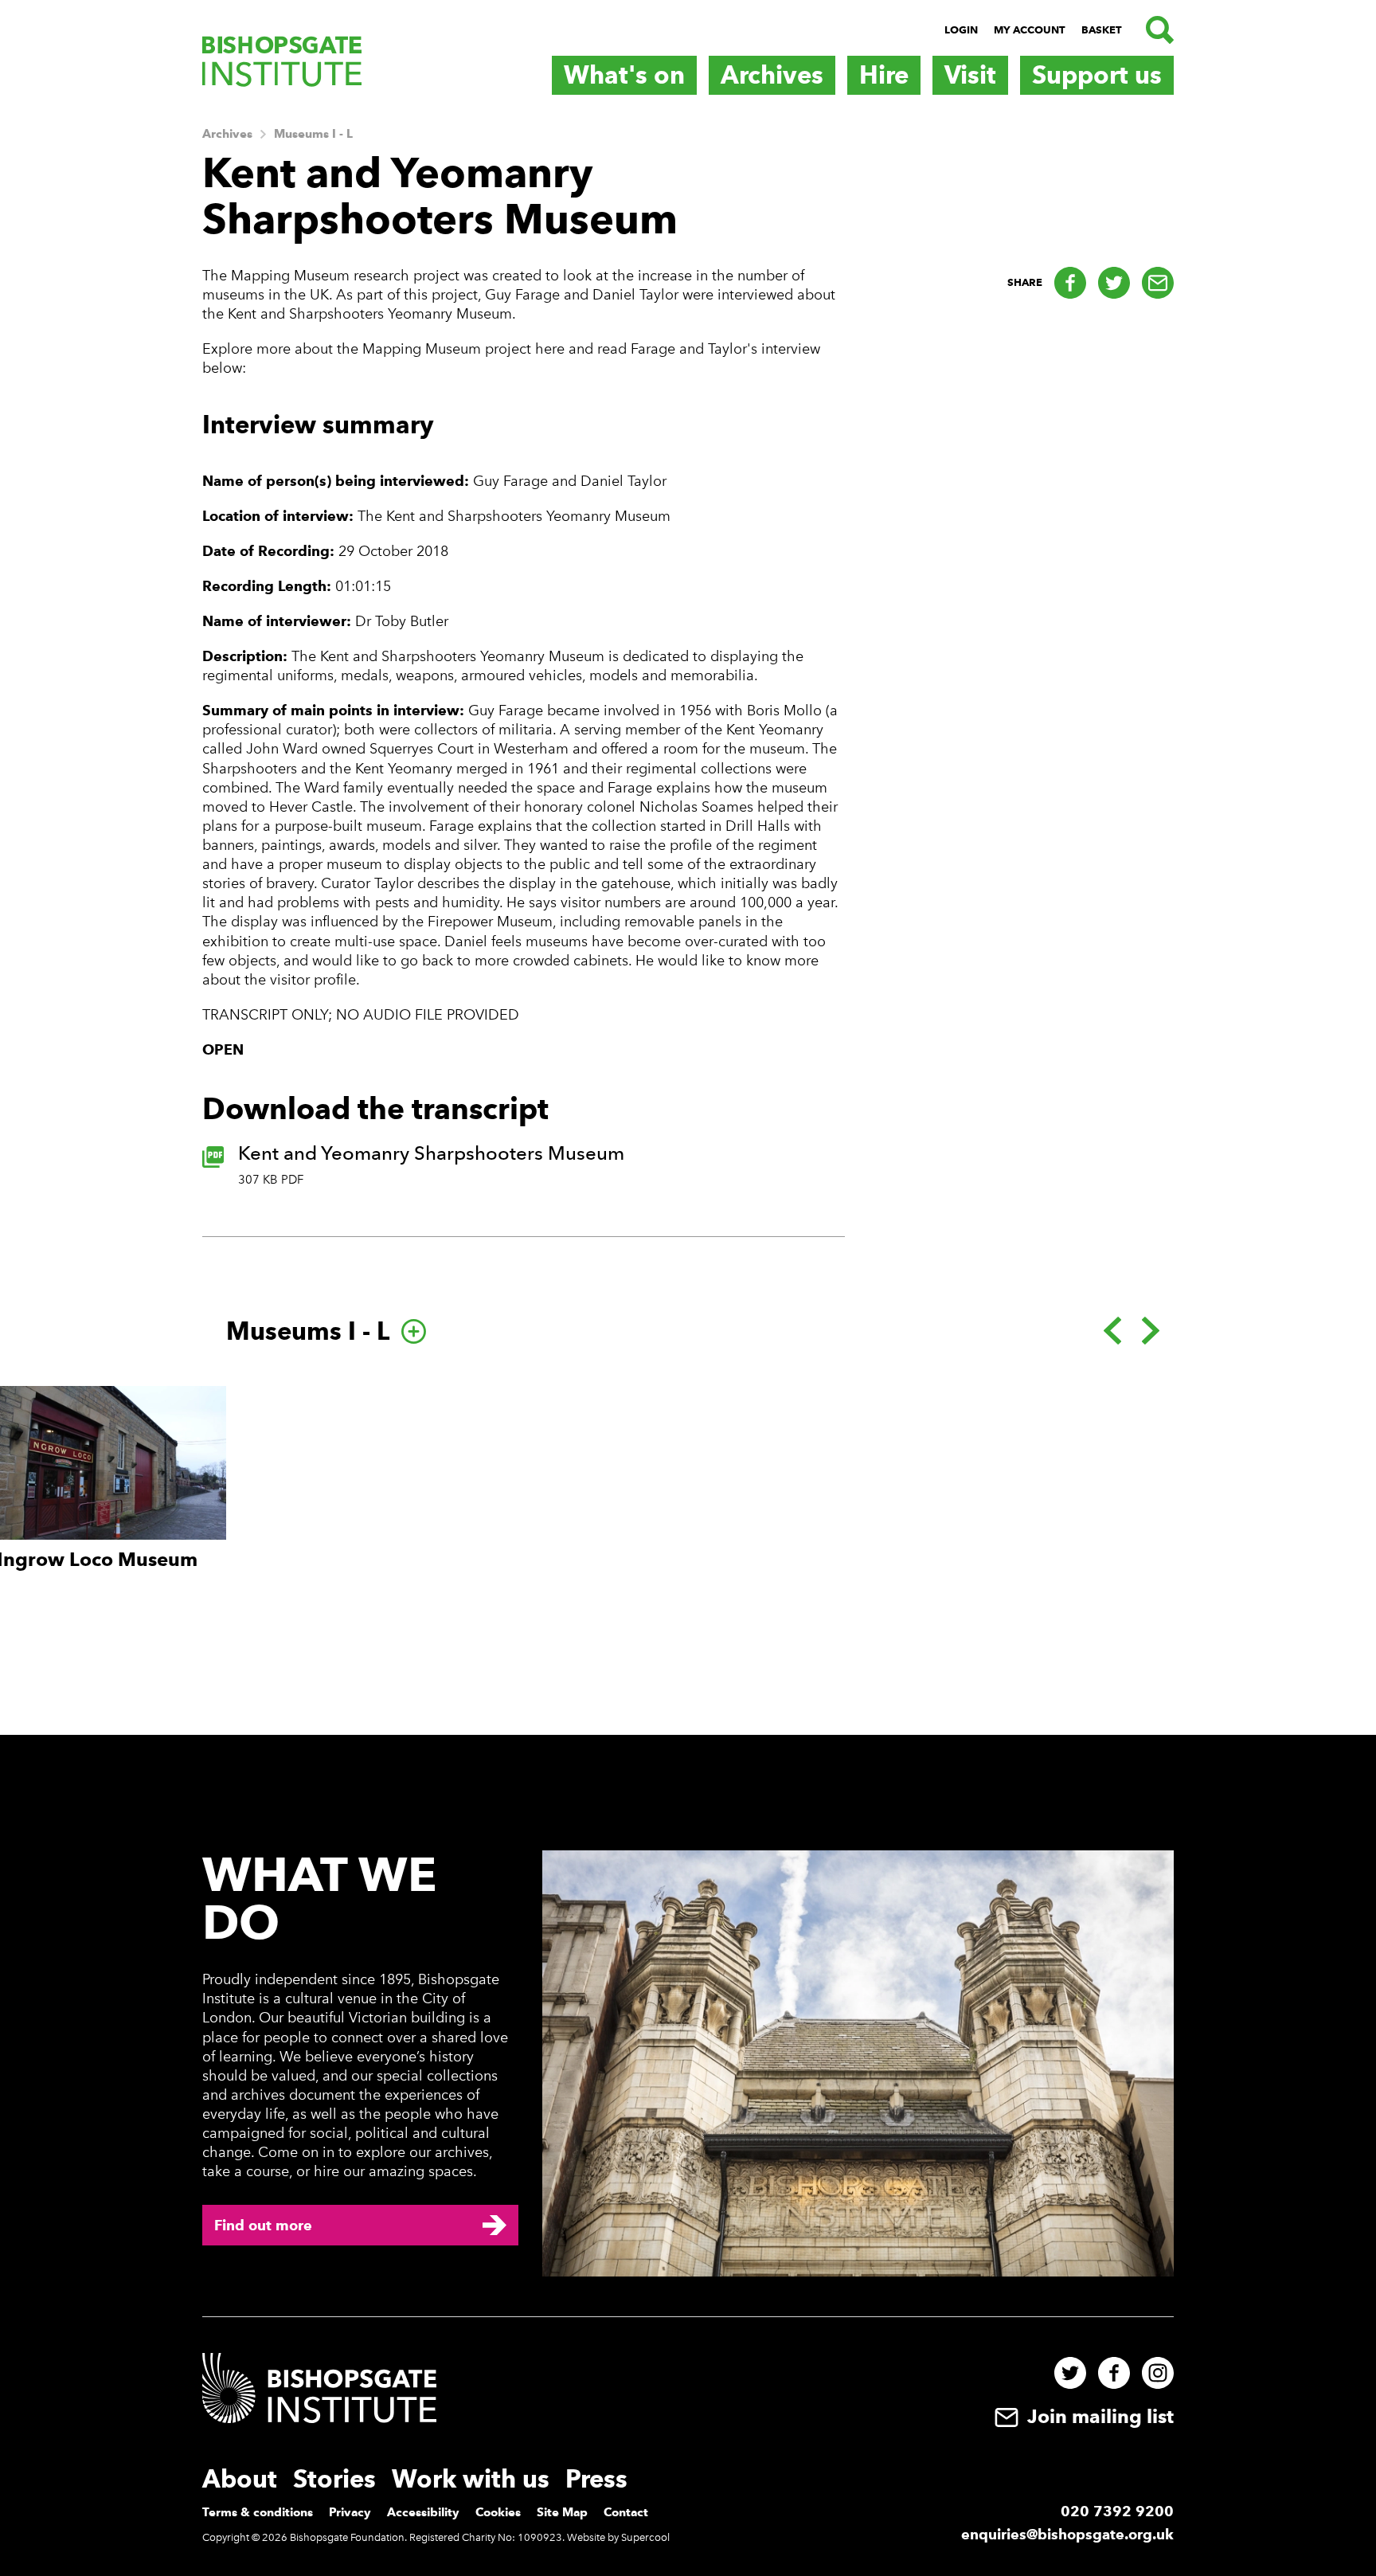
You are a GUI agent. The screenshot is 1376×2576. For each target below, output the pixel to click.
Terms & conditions (258, 2512)
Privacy (350, 2512)
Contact (626, 2512)
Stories (334, 2479)
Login (961, 30)
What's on (624, 75)
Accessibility (423, 2512)
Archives (772, 75)
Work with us (471, 2479)
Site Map (562, 2512)
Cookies (498, 2512)
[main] (688, 923)
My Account (1030, 30)
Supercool (645, 2537)
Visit (970, 75)
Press (596, 2479)
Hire (884, 75)
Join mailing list (1098, 2416)
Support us (1097, 75)
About (240, 2479)
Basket (1102, 30)
